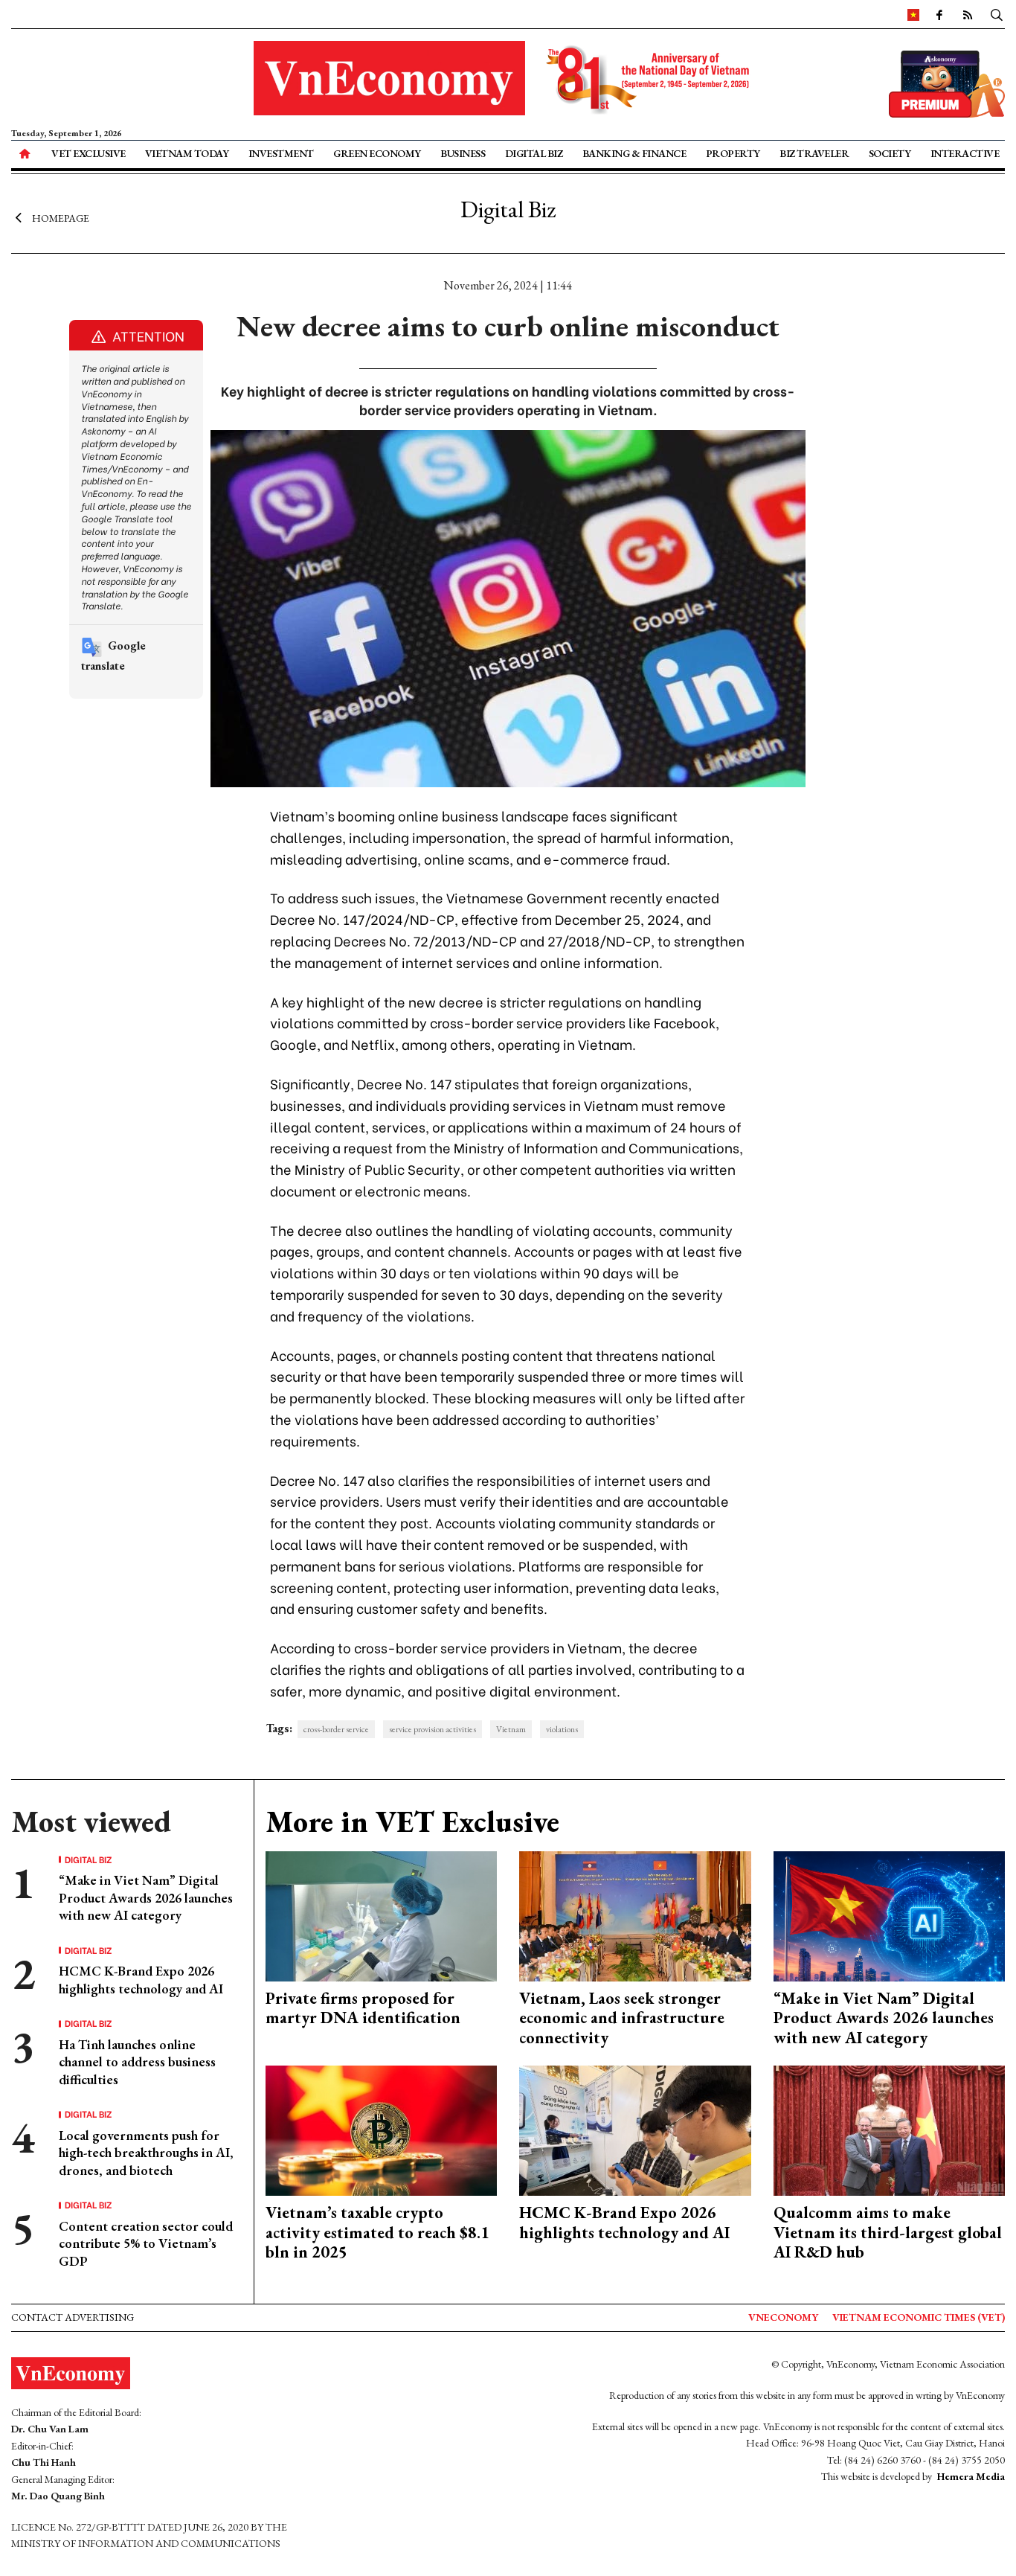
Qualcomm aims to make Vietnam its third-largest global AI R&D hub (888, 2232)
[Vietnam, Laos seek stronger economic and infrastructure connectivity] (635, 1914)
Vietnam (511, 1729)
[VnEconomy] (913, 14)
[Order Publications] (947, 82)
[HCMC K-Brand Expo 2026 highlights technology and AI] (635, 2129)
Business (463, 153)
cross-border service (336, 1729)
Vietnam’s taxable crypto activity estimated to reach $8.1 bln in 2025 (377, 2232)
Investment (281, 153)
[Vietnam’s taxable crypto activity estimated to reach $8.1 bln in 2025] (382, 2129)
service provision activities (433, 1729)
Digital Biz (534, 153)
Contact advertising (73, 2317)
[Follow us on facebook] (939, 14)
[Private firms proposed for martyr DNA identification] (382, 1914)
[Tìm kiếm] (997, 14)
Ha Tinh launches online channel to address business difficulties (137, 2062)
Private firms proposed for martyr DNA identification (363, 2008)
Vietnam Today (187, 153)
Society (890, 153)
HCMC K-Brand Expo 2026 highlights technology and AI (141, 1979)
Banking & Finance (634, 153)
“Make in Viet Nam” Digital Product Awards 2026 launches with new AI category (146, 1897)
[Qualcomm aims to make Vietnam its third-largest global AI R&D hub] (890, 2129)
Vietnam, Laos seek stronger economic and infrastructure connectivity (622, 2018)
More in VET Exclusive (412, 1822)
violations (562, 1729)
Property (733, 153)
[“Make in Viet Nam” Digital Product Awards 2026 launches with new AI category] (890, 1914)
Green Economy (377, 153)
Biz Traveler (814, 153)
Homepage (61, 218)
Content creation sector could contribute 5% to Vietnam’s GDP (146, 2243)
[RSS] (968, 14)
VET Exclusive (89, 153)
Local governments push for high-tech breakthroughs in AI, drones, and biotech (146, 2153)
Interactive (965, 153)
